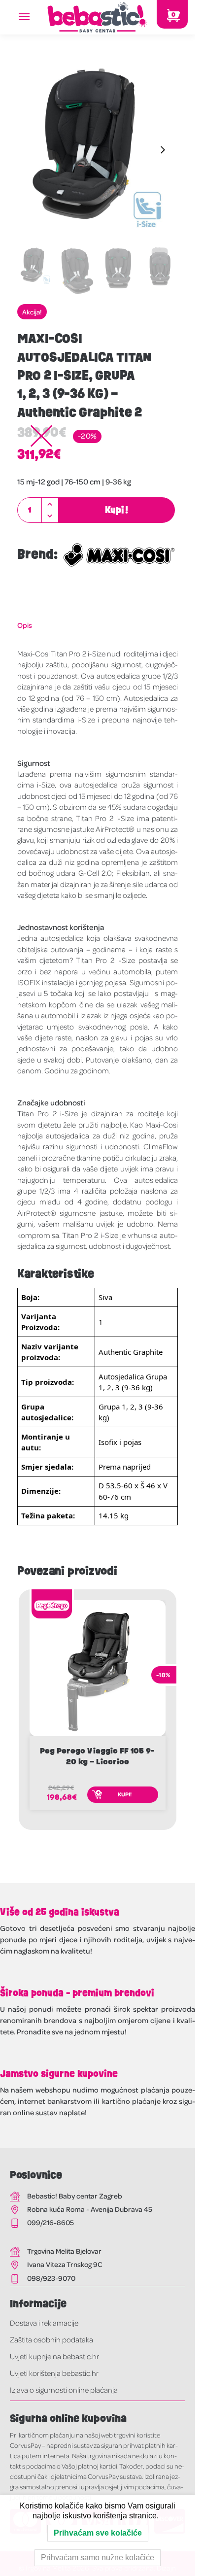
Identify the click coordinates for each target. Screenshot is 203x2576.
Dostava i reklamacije (44, 2323)
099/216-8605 (51, 2222)
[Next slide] (163, 150)
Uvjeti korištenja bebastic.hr (54, 2373)
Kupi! (117, 510)
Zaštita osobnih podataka (51, 2339)
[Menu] (34, 17)
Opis (25, 625)
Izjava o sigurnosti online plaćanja (64, 2390)
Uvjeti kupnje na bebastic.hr (54, 2356)
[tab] (98, 625)
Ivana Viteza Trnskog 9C (65, 2264)
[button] (50, 504)
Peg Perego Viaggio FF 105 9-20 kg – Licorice (97, 1756)
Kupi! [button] (125, 1794)
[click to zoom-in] (98, 150)
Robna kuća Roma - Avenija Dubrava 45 (90, 2209)
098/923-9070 (51, 2278)
